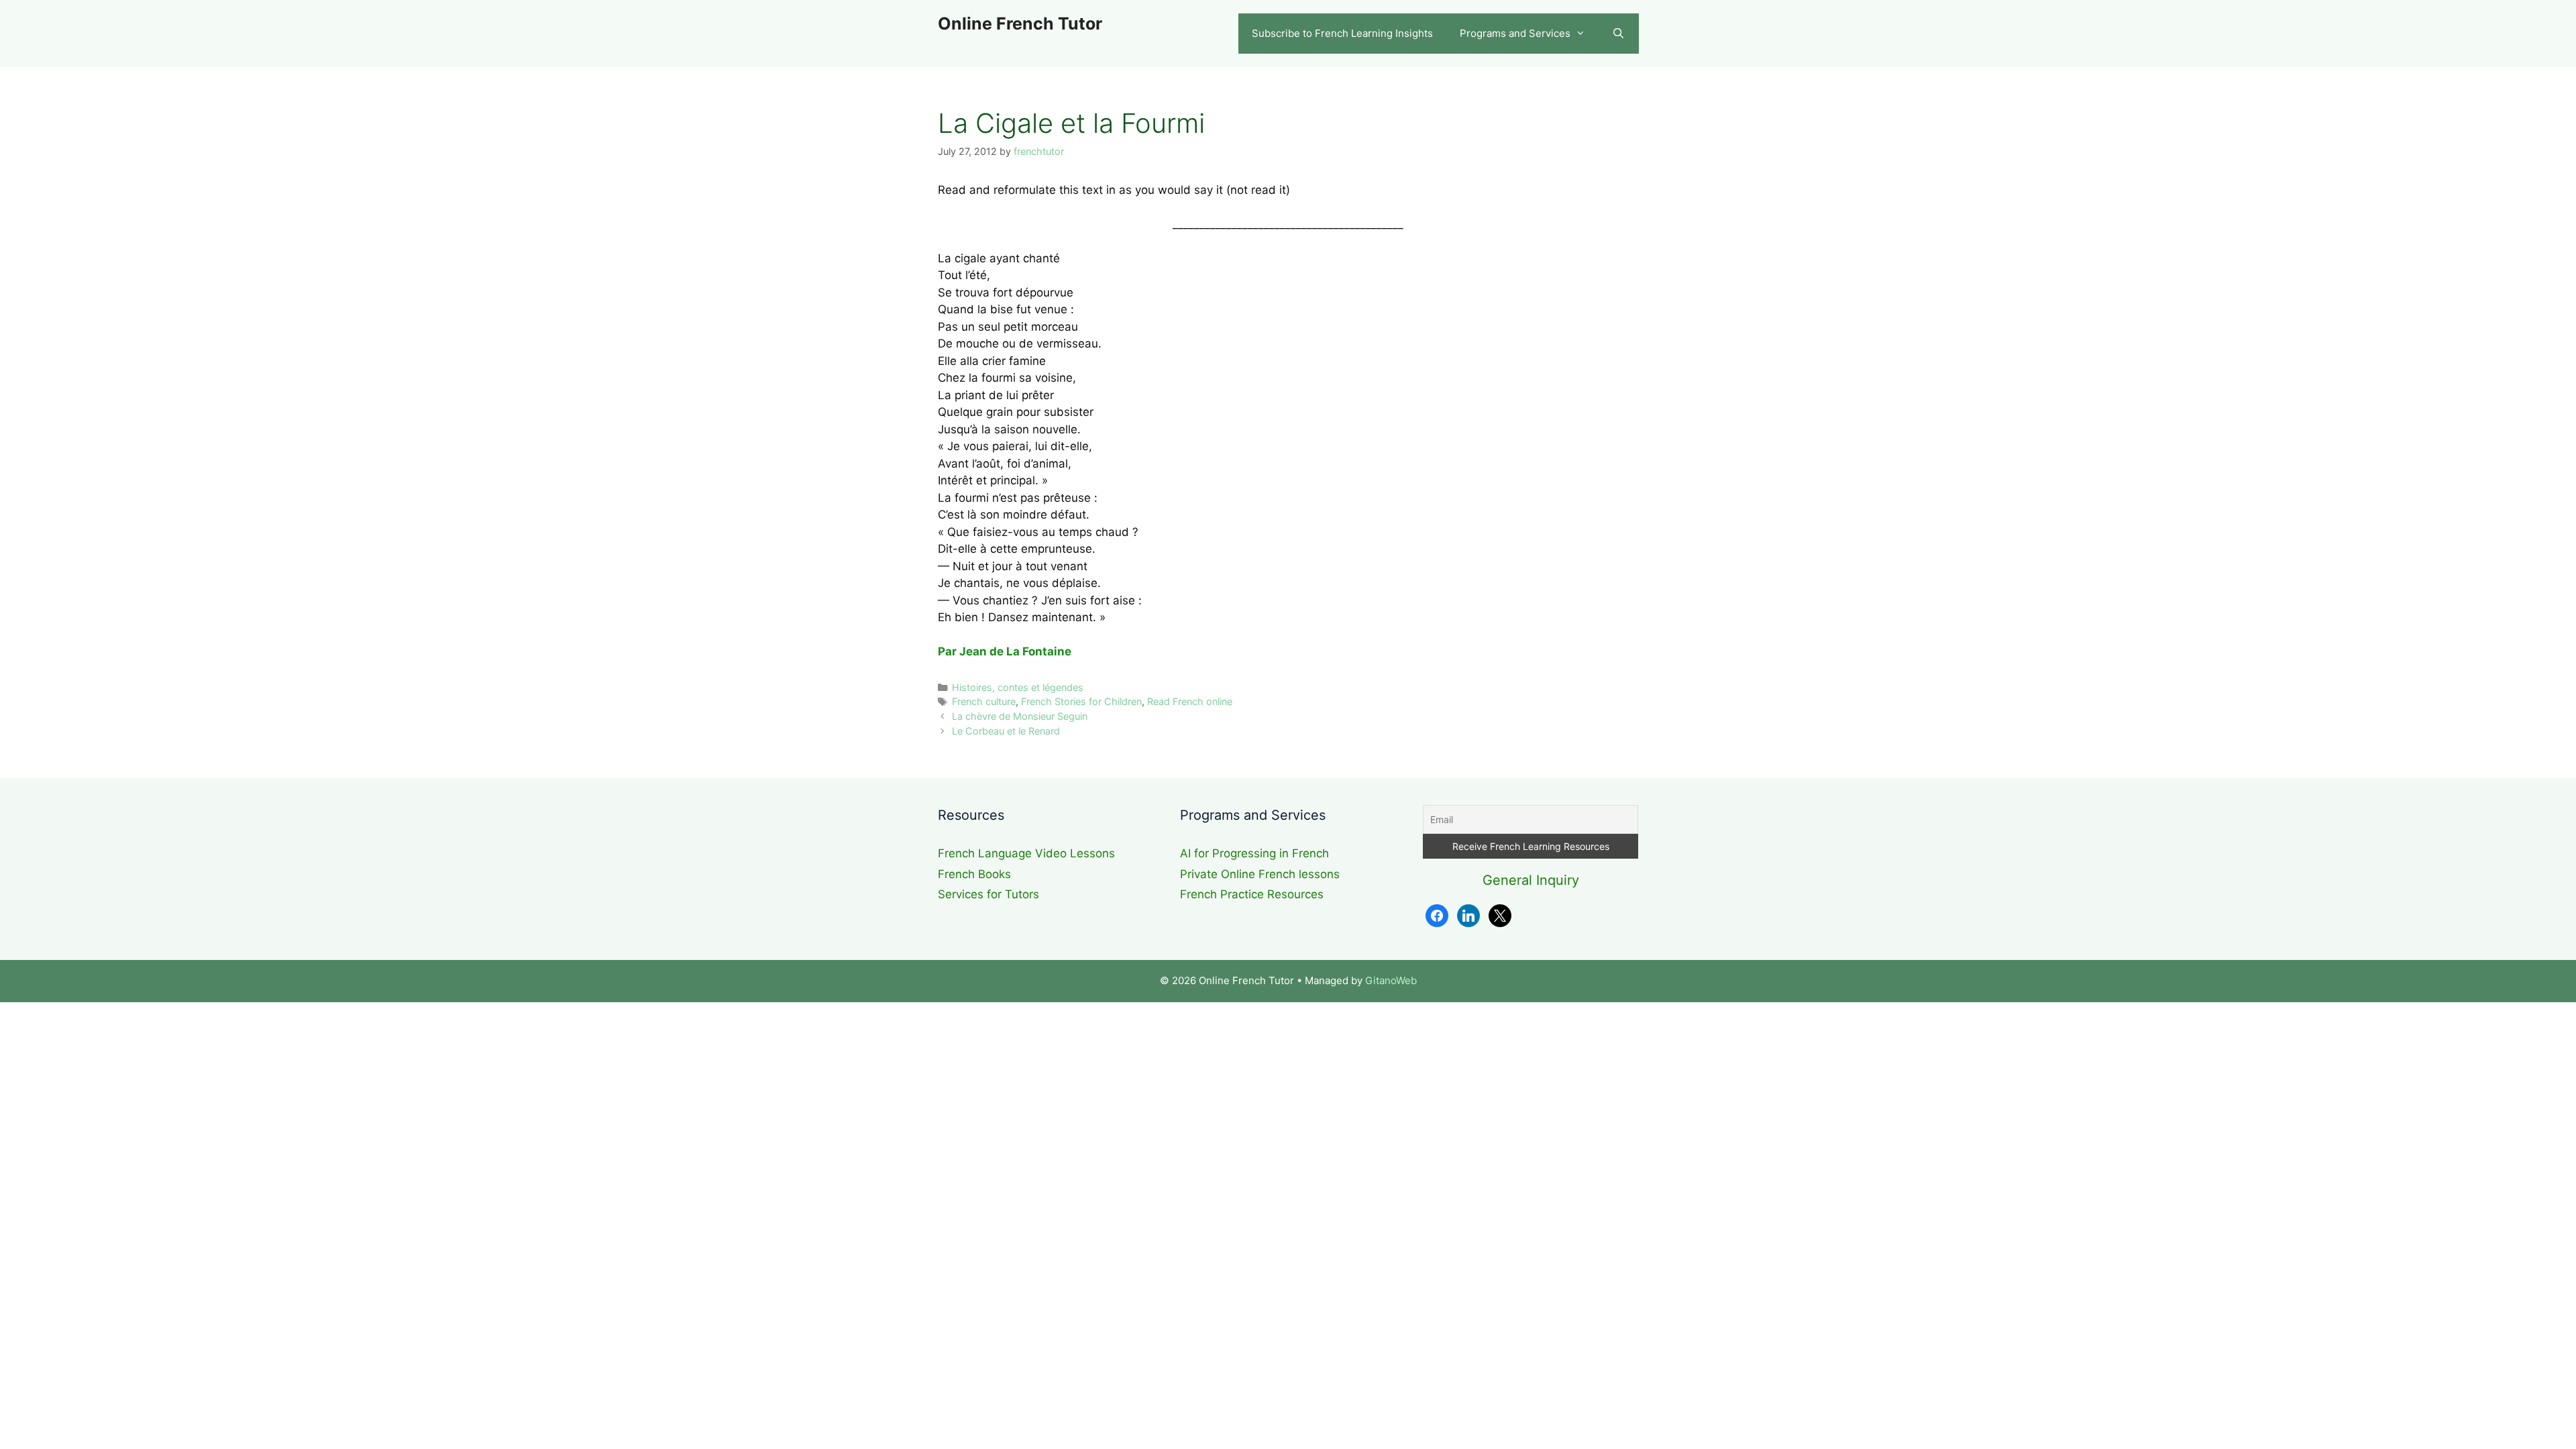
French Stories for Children (1081, 701)
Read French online (1190, 701)
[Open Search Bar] (1618, 34)
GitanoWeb (1391, 980)
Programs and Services (1515, 33)
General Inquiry (1531, 880)
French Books (974, 874)
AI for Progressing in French (1254, 853)
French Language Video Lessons (1026, 853)
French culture (984, 701)
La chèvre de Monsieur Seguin (1020, 716)
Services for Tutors (988, 894)
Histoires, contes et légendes (1018, 687)
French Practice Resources (1252, 894)
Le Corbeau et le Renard (1006, 731)
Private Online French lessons (1260, 874)
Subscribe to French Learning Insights (1342, 33)
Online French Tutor (1020, 23)
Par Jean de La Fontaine (1005, 651)
